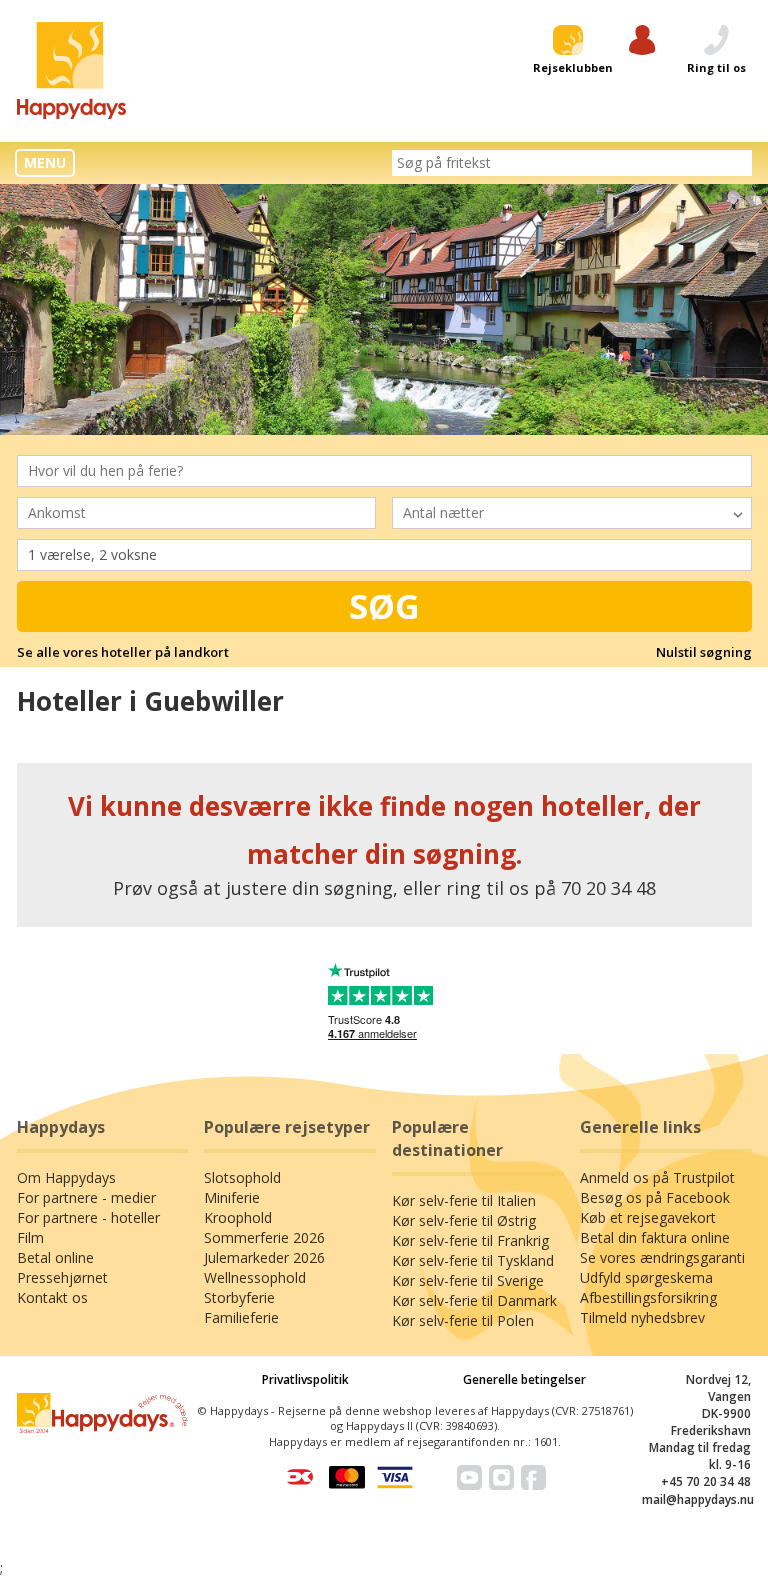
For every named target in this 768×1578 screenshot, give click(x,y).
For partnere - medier (86, 1197)
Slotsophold (242, 1177)
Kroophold (238, 1217)
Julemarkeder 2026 (264, 1257)
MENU (45, 162)
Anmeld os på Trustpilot (657, 1177)
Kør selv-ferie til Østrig (464, 1220)
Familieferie (241, 1317)
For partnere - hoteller (88, 1217)
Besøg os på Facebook (655, 1197)
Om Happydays (66, 1177)
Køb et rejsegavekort (648, 1217)
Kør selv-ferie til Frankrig (470, 1240)
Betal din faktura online (655, 1237)
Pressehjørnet (62, 1277)
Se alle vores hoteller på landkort (123, 652)
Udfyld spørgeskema (646, 1277)
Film (30, 1237)
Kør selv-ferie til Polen (463, 1320)
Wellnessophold (255, 1277)
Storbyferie (239, 1297)
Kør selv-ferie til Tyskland (473, 1260)
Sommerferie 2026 (264, 1237)
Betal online (55, 1257)
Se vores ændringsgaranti (662, 1257)
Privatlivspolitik (305, 1379)
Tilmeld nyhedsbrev (642, 1317)
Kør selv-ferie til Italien (464, 1200)
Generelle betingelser (524, 1379)
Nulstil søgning (704, 652)
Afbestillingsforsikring (648, 1297)
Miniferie (232, 1197)
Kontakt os (52, 1297)
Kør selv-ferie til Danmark (474, 1300)
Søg (384, 606)
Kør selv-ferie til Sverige (468, 1280)
